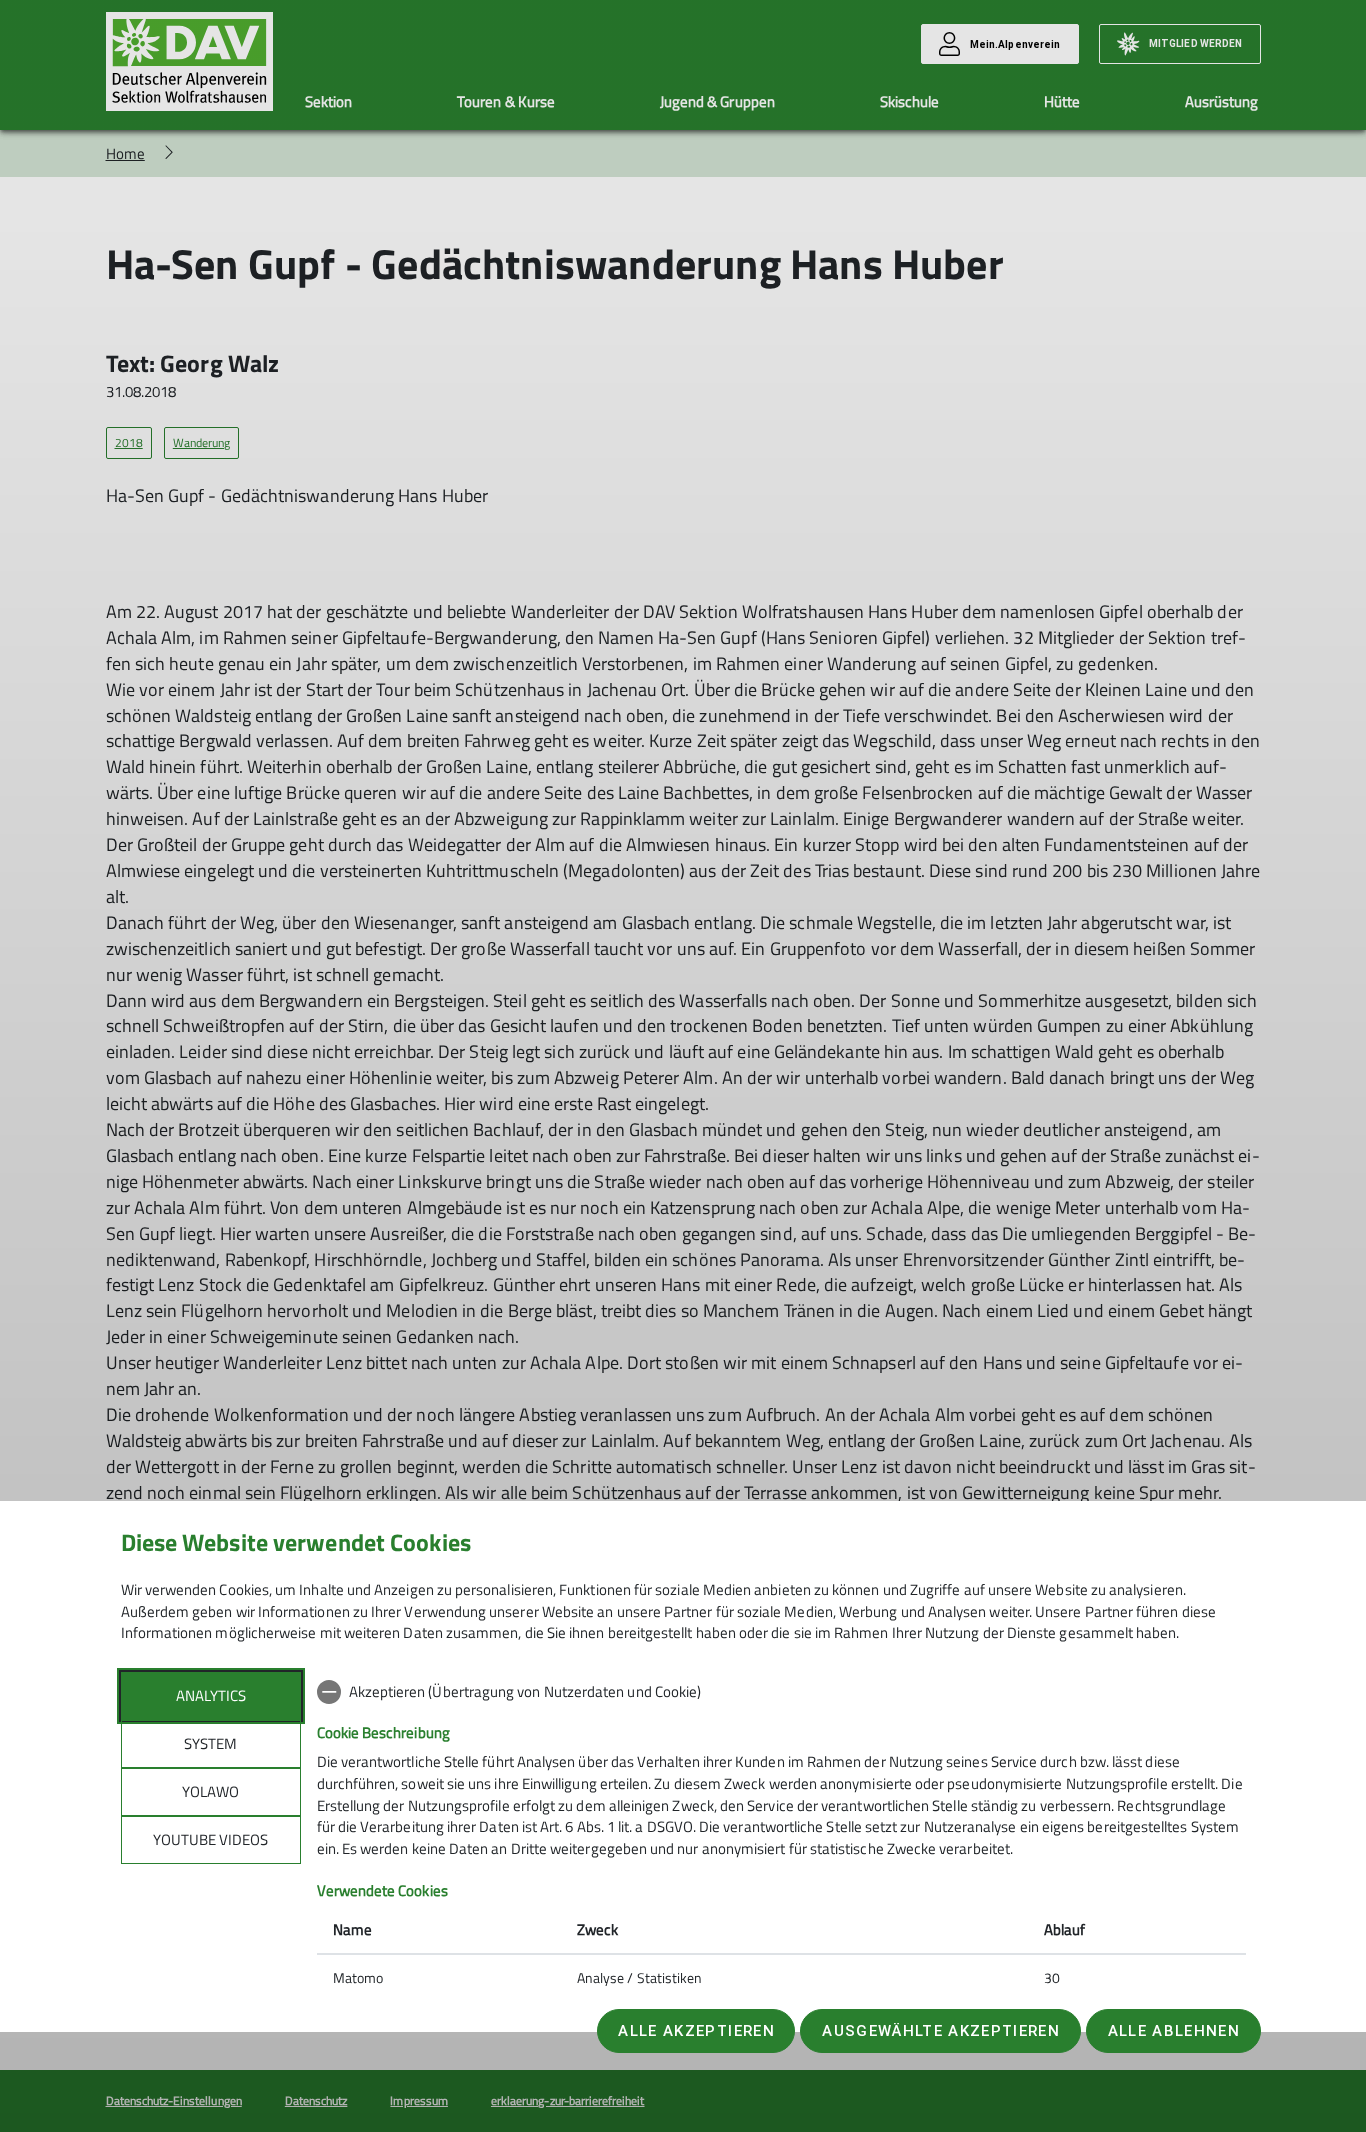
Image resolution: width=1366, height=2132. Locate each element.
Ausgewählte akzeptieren (941, 2031)
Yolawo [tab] (210, 1791)
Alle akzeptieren (696, 2031)
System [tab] (210, 1743)
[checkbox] (781, 1692)
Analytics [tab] (211, 1695)
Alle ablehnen (1174, 2031)
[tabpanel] (781, 1837)
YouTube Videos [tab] (210, 1839)
